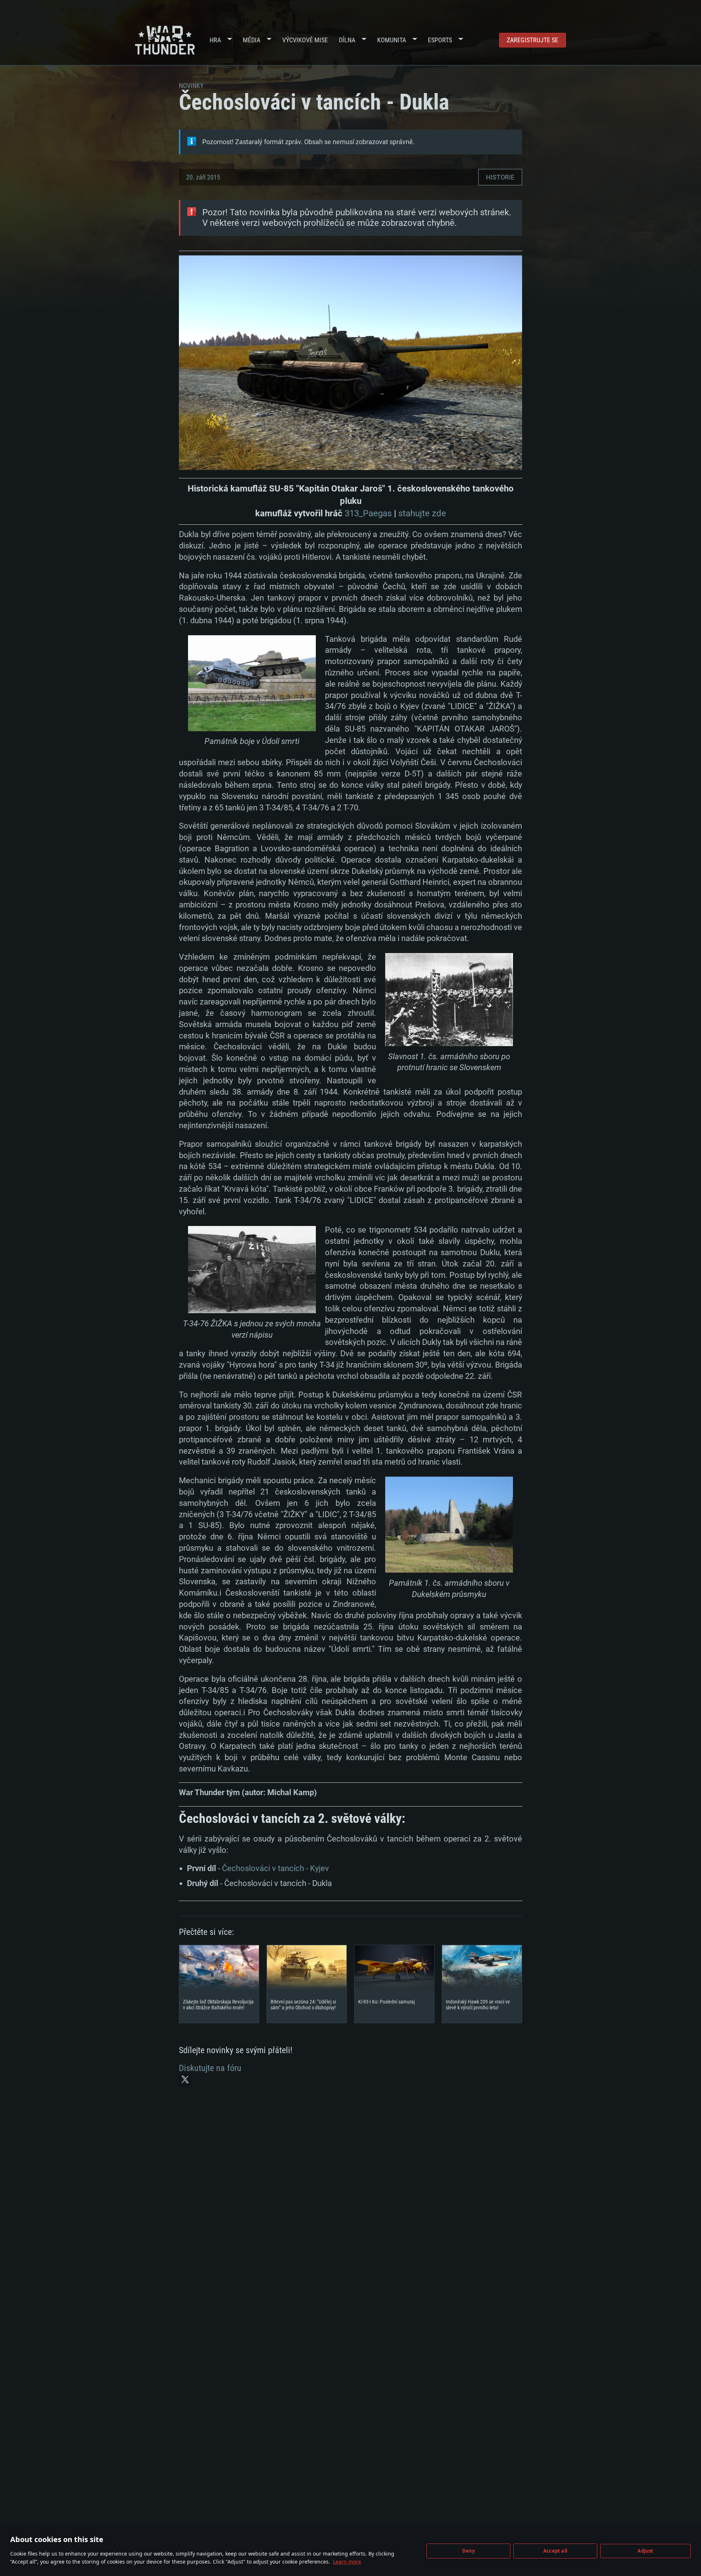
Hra (215, 40)
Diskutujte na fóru (210, 2068)
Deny (469, 2551)
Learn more (347, 2562)
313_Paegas (368, 513)
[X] (185, 2079)
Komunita (392, 40)
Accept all (555, 2551)
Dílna (347, 40)
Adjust (645, 2551)
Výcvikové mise (305, 40)
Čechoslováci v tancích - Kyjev (275, 1868)
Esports (440, 40)
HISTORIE (500, 177)
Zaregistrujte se (533, 40)
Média (252, 40)
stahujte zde (422, 513)
